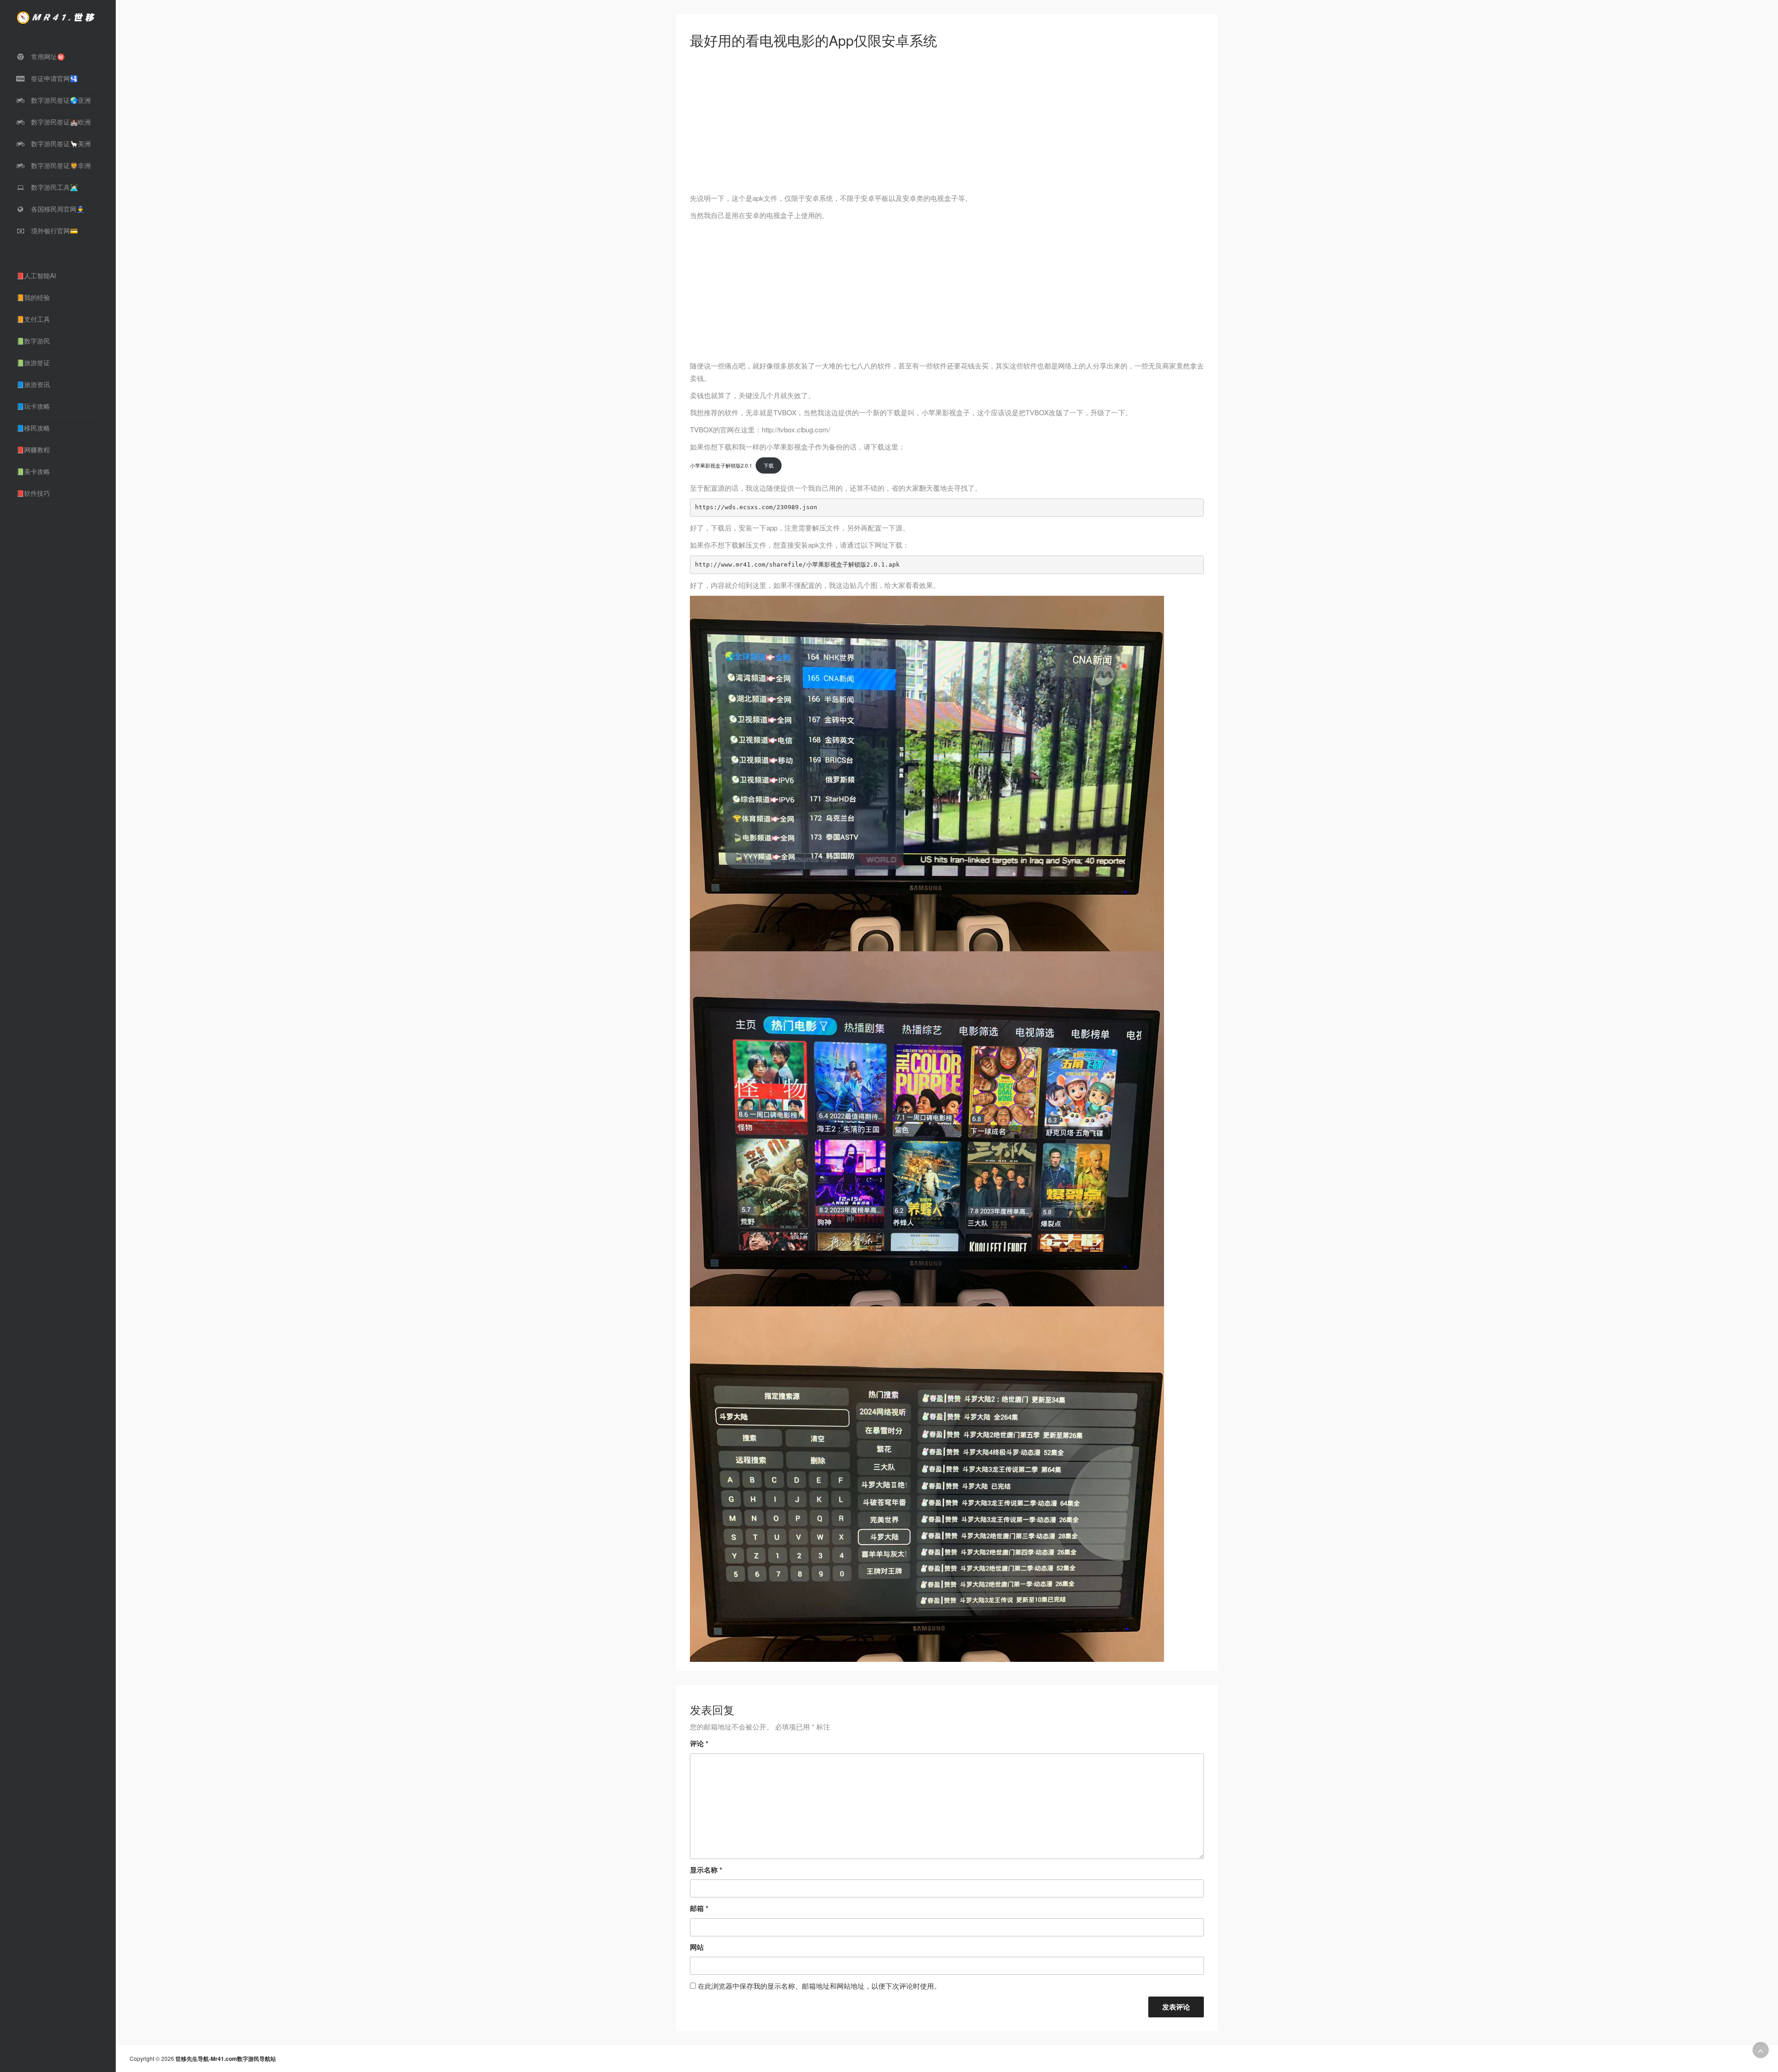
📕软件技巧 (33, 493)
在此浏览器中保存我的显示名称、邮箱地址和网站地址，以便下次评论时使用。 (819, 1986)
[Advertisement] (947, 123)
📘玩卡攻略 (33, 406)
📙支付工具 (33, 319)
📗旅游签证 (33, 362)
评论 (699, 1743)
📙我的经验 (33, 297)
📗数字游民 (33, 341)
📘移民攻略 (33, 428)
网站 (697, 1947)
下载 (769, 465)
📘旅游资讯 (33, 384)
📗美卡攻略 (33, 471)
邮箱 (699, 1908)
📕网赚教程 (33, 449)
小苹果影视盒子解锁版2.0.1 (721, 465)
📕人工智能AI (36, 275)
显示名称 (706, 1870)
